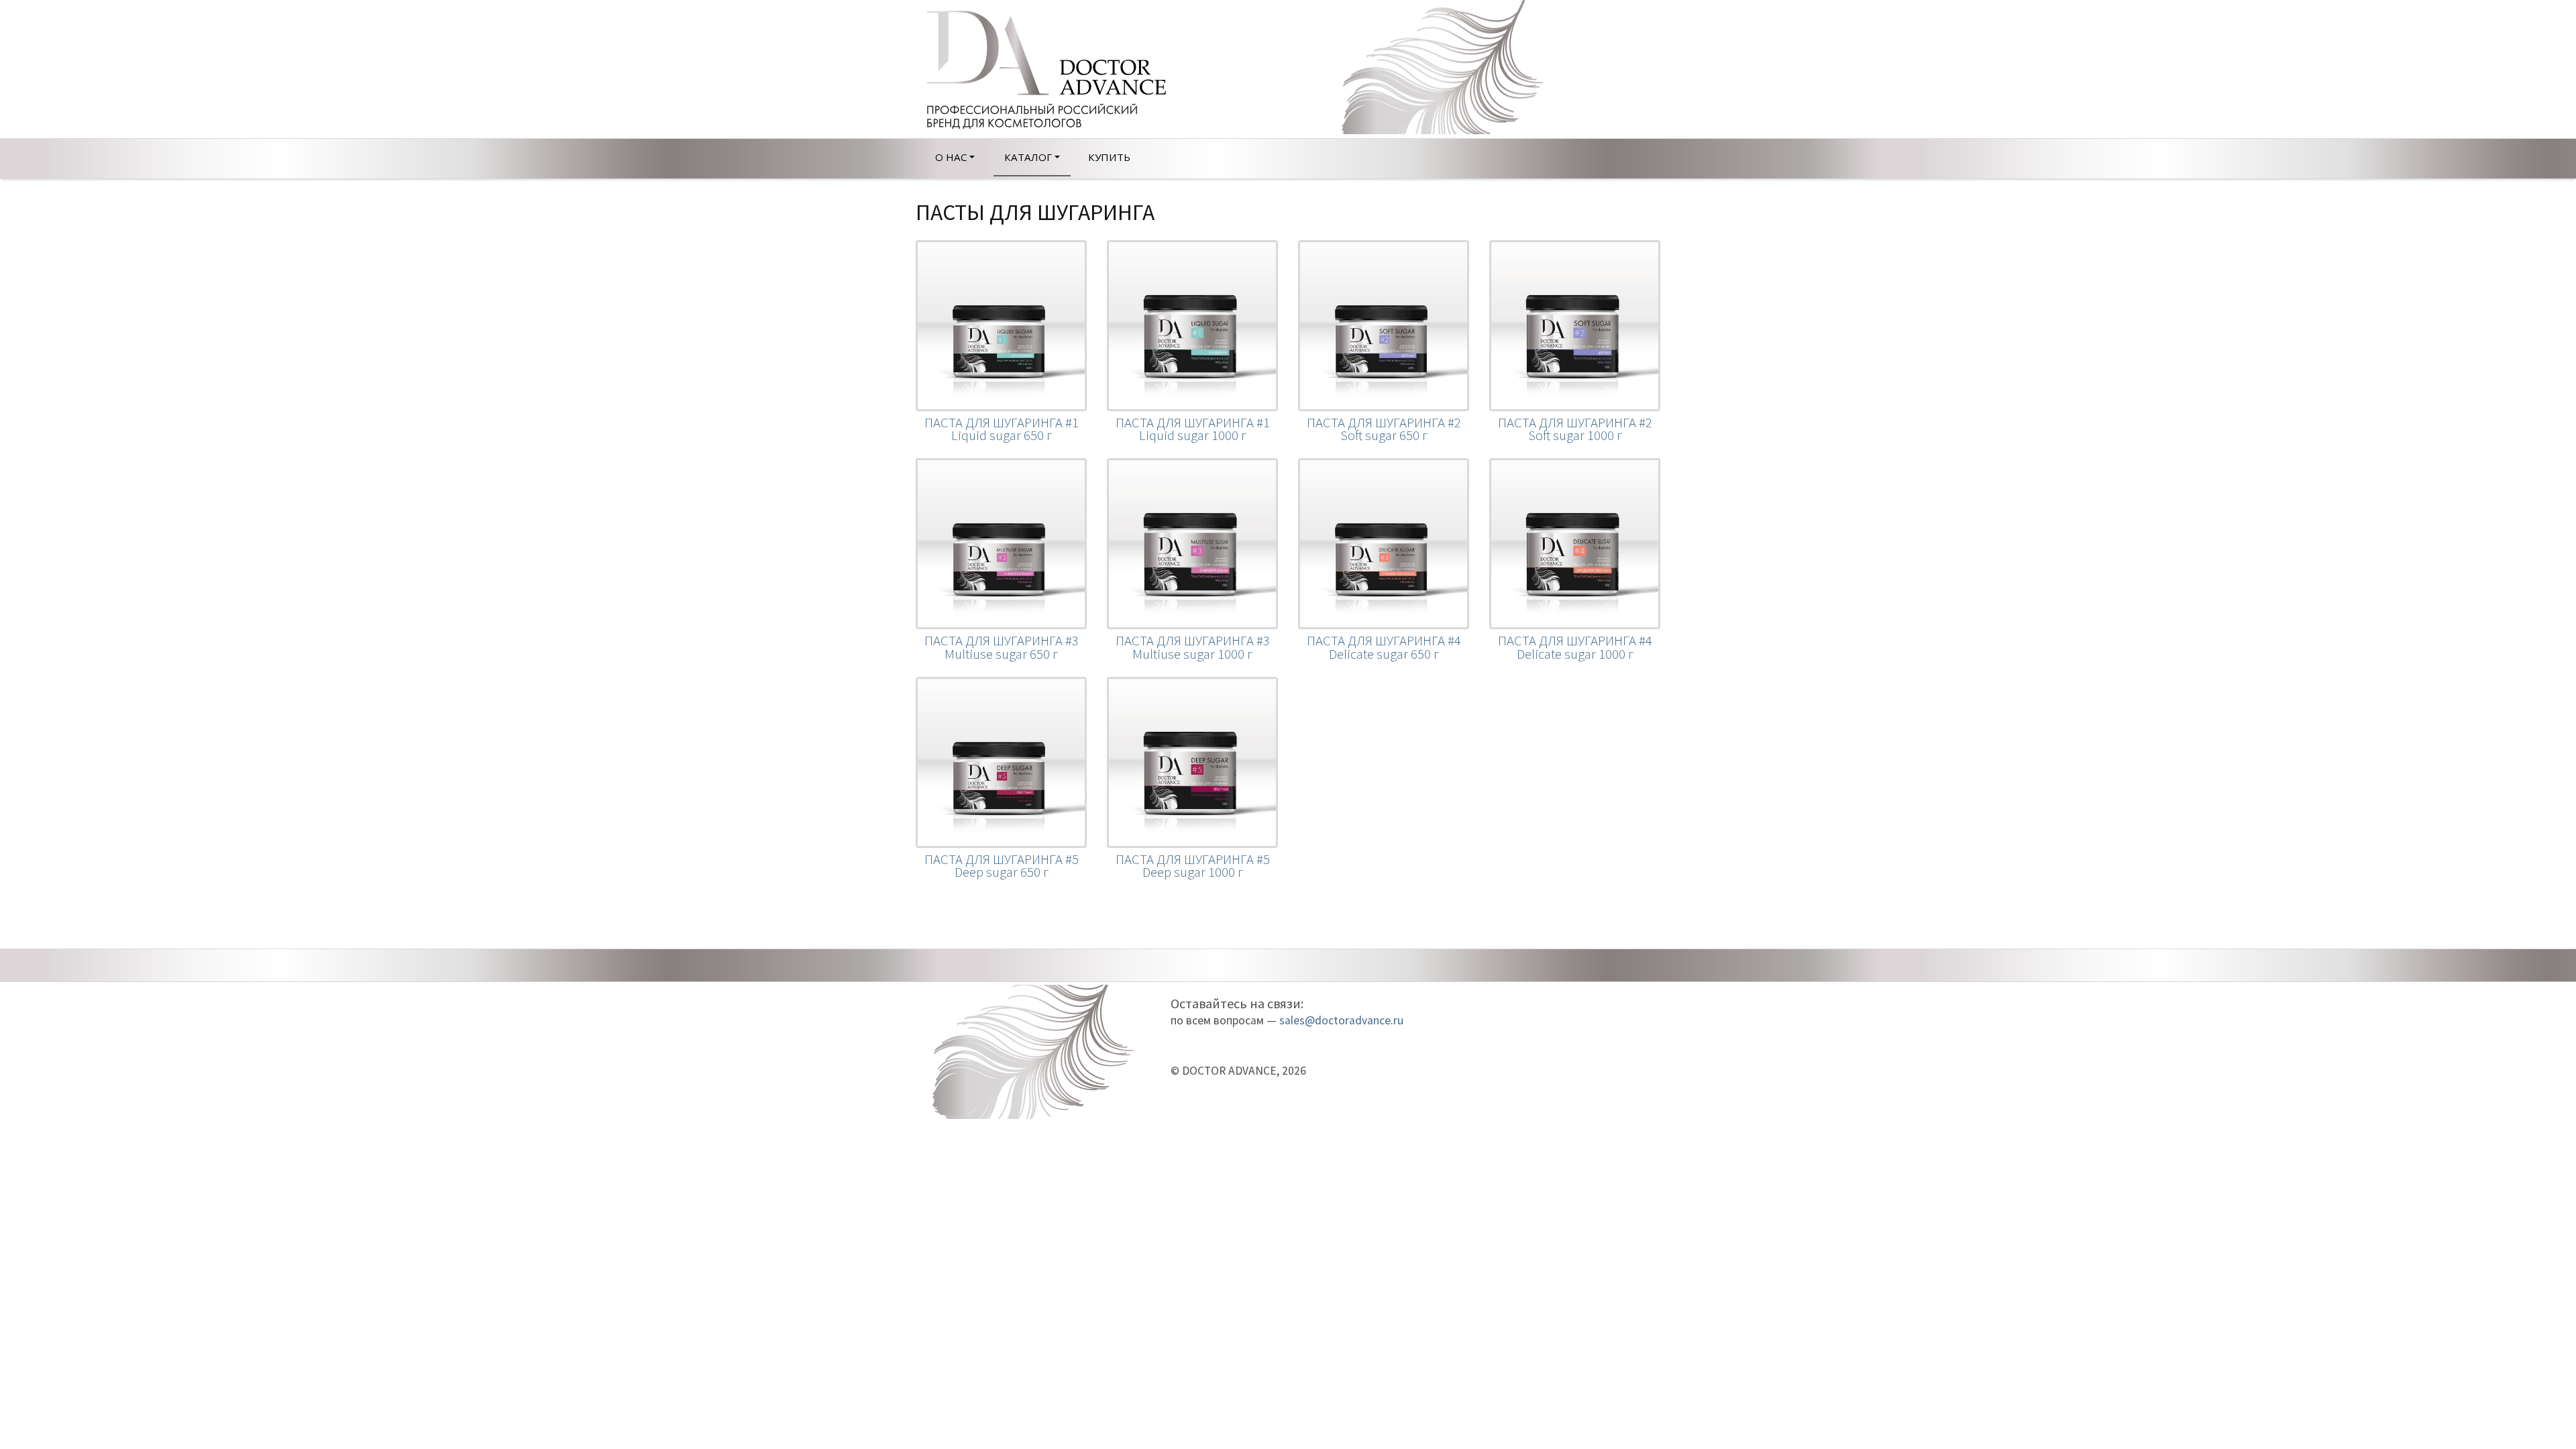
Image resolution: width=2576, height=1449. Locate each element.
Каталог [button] (1028, 157)
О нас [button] (951, 157)
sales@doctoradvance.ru (1341, 1020)
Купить (1109, 157)
